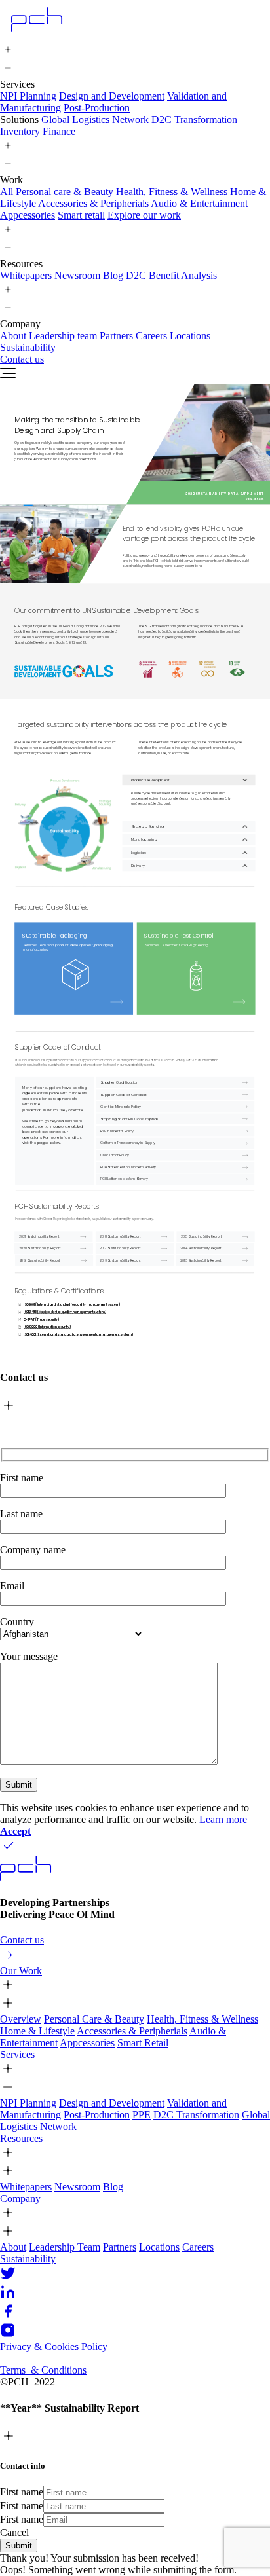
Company (20, 2199)
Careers (151, 336)
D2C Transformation (194, 120)
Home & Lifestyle (37, 2031)
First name (22, 2492)
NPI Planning (28, 96)
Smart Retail (143, 2043)
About (13, 336)
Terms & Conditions (43, 2370)
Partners (116, 336)
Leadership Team (65, 2247)
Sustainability (28, 2259)
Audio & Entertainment (199, 203)
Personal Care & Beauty (94, 2019)
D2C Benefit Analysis (171, 275)
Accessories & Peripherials (93, 203)
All (7, 192)
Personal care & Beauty (65, 192)
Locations (190, 336)
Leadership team (63, 336)
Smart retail (81, 215)
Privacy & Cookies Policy (54, 2346)
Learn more (223, 1819)
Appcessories (28, 215)
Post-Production (97, 108)
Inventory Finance (38, 131)
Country (17, 1622)
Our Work (21, 1971)
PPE (142, 2115)
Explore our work (144, 215)
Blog (113, 275)
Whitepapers (26, 275)
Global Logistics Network (95, 120)
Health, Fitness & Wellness (172, 192)
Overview (21, 2019)
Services (17, 2054)
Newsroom (77, 275)
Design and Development (112, 96)
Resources (21, 2138)
